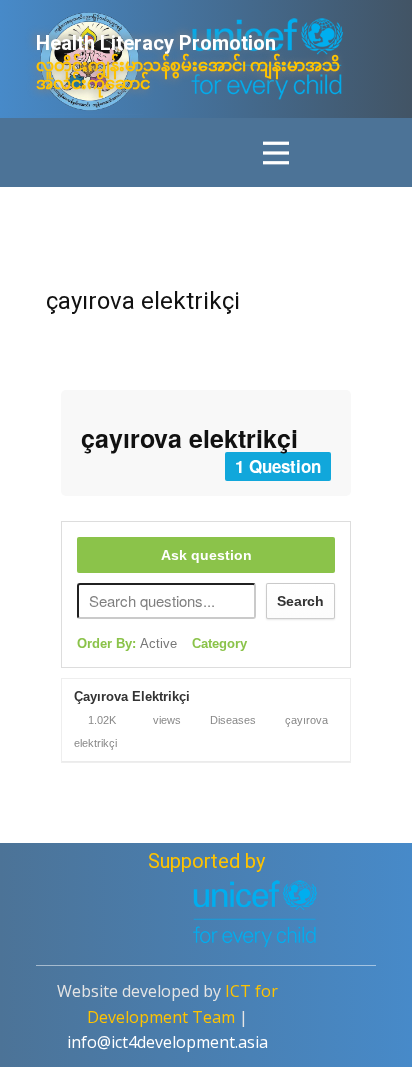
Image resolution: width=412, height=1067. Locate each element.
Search (300, 601)
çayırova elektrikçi (143, 301)
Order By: (127, 643)
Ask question (206, 555)
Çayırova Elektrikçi (132, 696)
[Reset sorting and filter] (272, 648)
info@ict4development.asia (167, 1042)
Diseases (233, 720)
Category (219, 643)
